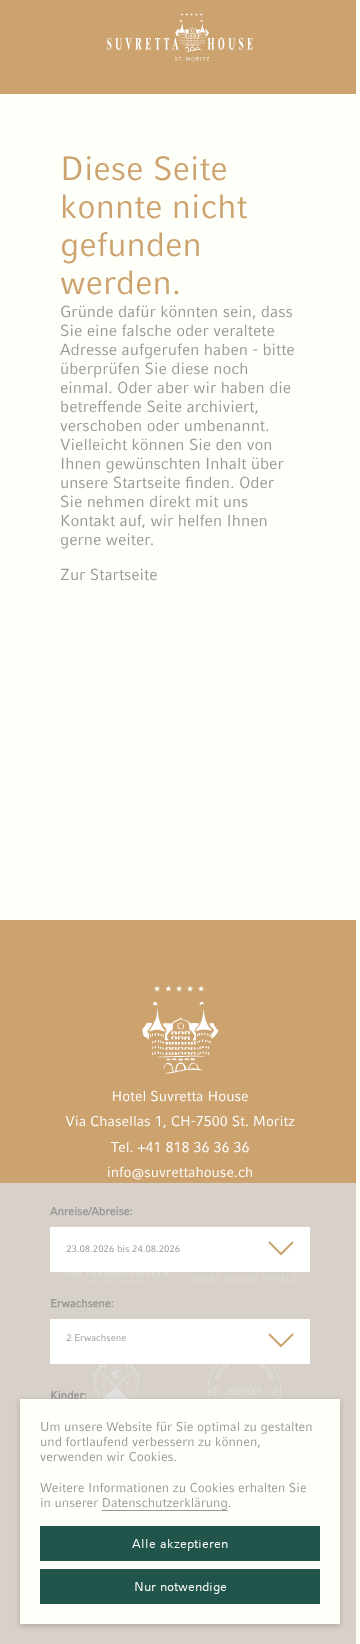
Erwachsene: (82, 1304)
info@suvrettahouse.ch (180, 1173)
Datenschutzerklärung (165, 1502)
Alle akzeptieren (180, 1543)
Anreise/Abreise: (91, 1212)
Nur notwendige (180, 1586)
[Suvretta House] (180, 55)
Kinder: (68, 1396)
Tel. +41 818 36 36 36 (179, 1148)
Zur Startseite (109, 574)
